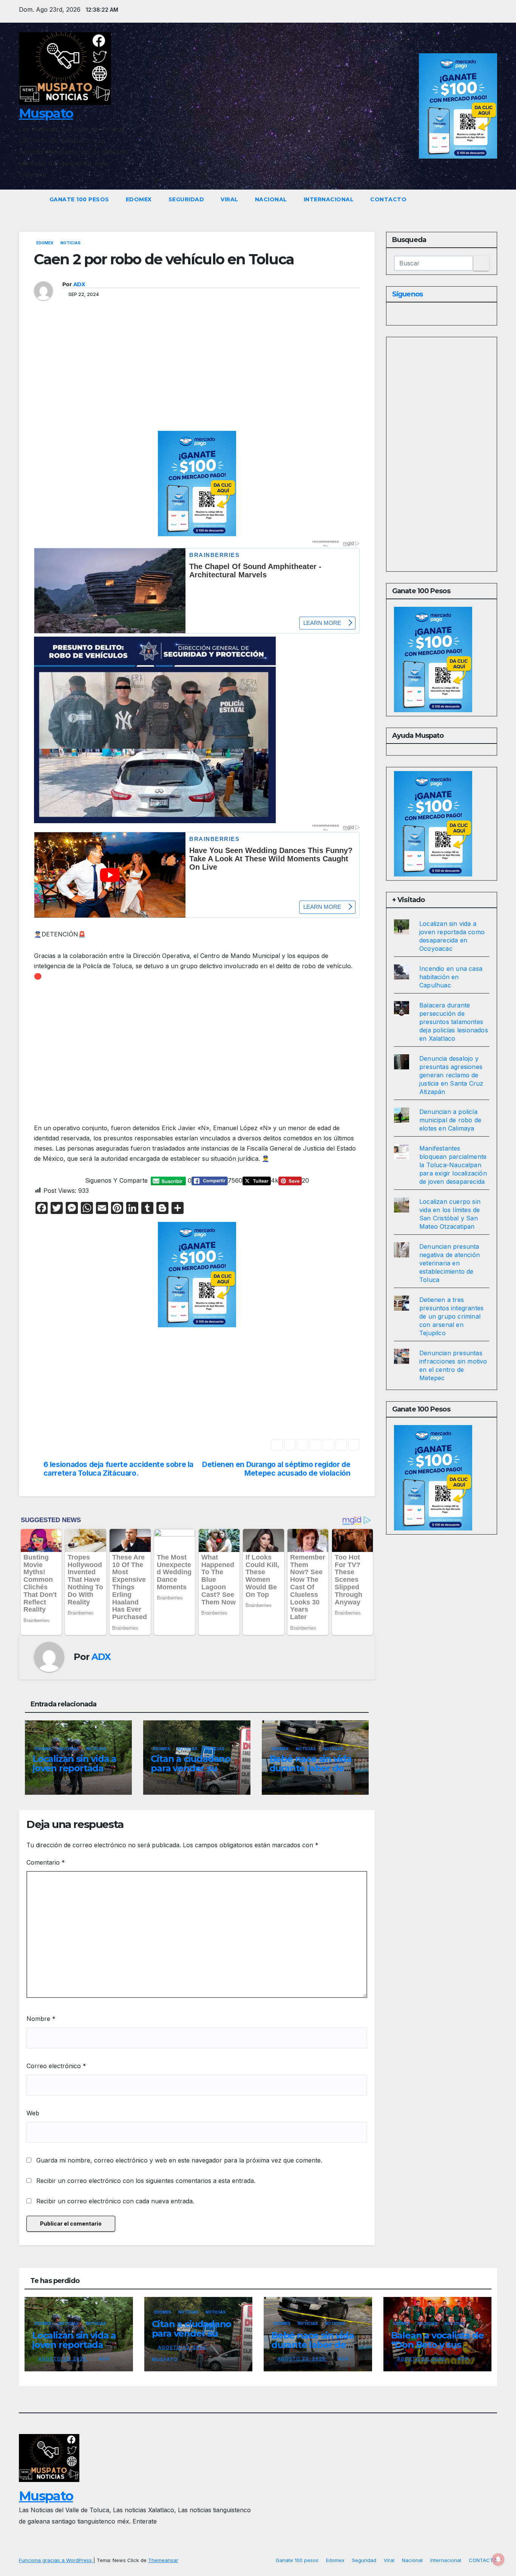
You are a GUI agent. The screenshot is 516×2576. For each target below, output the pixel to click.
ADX (79, 284)
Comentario (46, 1862)
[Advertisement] (207, 375)
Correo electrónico (56, 2066)
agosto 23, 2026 (63, 2359)
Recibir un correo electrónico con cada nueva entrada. (115, 2201)
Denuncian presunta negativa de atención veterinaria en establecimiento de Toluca (450, 1263)
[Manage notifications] (498, 2559)
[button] (492, 199)
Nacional (271, 199)
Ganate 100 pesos (79, 199)
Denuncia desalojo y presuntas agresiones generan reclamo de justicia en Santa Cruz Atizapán (451, 1075)
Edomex (139, 199)
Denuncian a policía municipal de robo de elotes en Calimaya (450, 1120)
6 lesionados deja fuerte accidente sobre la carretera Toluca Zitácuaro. (119, 1469)
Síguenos (407, 294)
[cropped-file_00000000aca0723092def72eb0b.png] (197, 556)
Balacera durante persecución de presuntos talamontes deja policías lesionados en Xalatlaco (454, 1022)
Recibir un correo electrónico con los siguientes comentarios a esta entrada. (146, 2181)
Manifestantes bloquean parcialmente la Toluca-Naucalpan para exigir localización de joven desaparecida (453, 1165)
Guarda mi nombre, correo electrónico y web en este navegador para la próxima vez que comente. (179, 2160)
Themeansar (163, 2560)
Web (33, 2113)
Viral (229, 199)
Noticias (70, 243)
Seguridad (186, 199)
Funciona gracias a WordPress (56, 2560)
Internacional (329, 199)
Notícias (96, 1749)
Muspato (46, 113)
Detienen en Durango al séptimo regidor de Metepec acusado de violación (276, 1469)
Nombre (41, 2019)
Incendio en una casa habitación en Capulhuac (451, 977)
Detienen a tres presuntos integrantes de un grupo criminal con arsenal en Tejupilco (451, 1316)
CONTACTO (388, 199)
